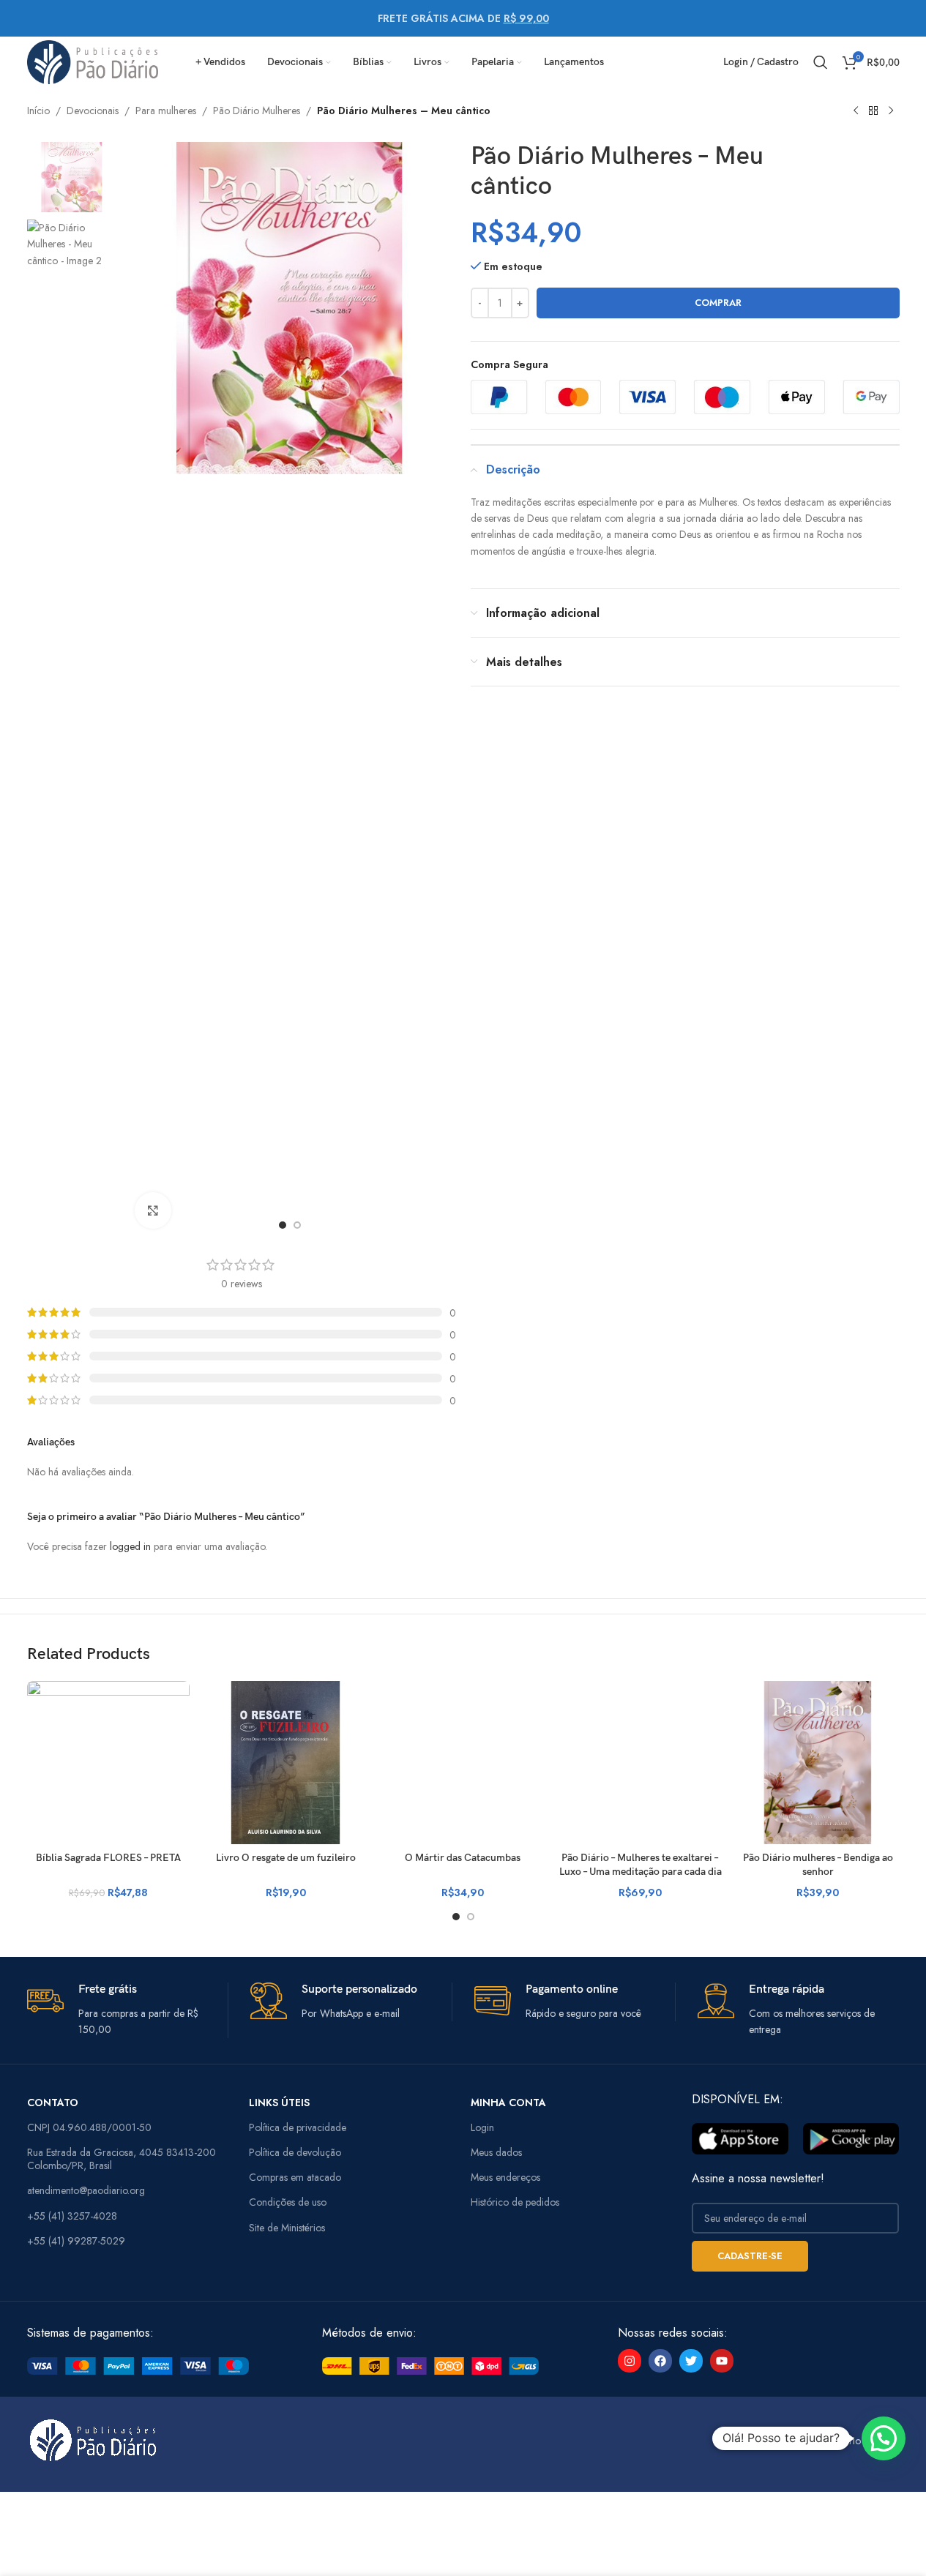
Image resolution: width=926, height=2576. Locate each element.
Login (482, 2127)
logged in (130, 1546)
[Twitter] (691, 2361)
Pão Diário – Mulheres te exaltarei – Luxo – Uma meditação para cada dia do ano (641, 1872)
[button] (884, 2438)
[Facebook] (660, 2361)
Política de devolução (295, 2152)
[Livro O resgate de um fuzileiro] (285, 1762)
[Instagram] (630, 2361)
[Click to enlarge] (153, 1210)
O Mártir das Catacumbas (463, 1858)
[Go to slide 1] (283, 1225)
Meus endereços (505, 2177)
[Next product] (891, 111)
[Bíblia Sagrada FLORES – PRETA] (108, 1762)
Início (38, 111)
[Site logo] (93, 61)
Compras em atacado (295, 2177)
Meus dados (496, 2152)
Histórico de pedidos (515, 2202)
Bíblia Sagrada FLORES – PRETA (108, 1858)
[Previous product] (856, 111)
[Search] (821, 62)
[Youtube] (722, 2361)
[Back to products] (873, 111)
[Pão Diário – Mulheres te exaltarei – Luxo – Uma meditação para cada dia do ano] (641, 1762)
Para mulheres (166, 111)
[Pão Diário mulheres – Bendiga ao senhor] (818, 1762)
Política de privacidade (298, 2127)
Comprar (718, 303)
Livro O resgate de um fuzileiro (286, 1858)
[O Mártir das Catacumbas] (463, 1762)
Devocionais (93, 111)
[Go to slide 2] (297, 1225)
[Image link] (138, 2365)
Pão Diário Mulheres (257, 111)
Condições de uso (288, 2202)
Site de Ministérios (287, 2228)
